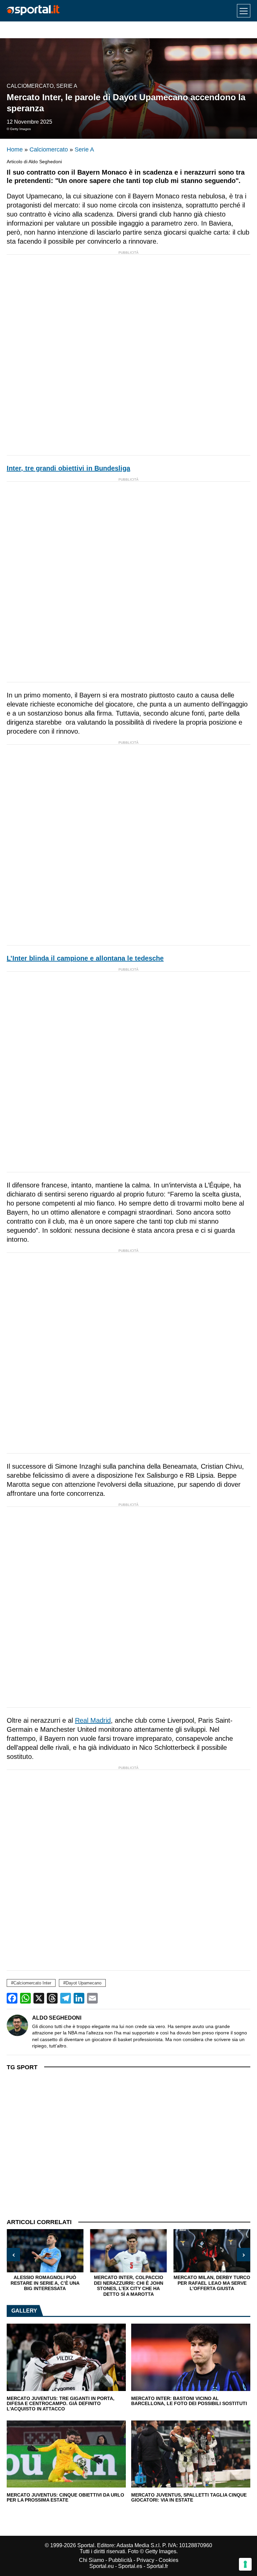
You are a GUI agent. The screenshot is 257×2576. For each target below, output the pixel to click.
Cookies (168, 2560)
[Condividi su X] (39, 1998)
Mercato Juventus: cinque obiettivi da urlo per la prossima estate (65, 2498)
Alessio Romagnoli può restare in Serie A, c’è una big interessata (45, 2283)
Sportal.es (130, 2566)
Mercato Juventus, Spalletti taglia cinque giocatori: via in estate (189, 2498)
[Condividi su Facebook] (12, 1998)
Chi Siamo (92, 2560)
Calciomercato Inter (32, 1983)
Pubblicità (120, 2560)
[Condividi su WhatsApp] (25, 1998)
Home (15, 149)
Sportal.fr (157, 2566)
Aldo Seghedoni (57, 2018)
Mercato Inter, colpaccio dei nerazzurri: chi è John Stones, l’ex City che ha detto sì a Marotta (128, 2286)
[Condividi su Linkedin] (79, 1998)
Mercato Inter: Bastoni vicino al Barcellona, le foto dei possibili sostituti (189, 2401)
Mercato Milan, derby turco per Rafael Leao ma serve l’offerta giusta (212, 2283)
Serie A (67, 86)
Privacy (145, 2560)
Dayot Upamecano (83, 1983)
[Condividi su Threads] (52, 1998)
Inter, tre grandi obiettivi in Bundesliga (68, 468)
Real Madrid (93, 1720)
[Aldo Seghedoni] (17, 2025)
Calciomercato (30, 86)
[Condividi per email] (92, 1998)
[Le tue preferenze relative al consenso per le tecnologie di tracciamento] (245, 2564)
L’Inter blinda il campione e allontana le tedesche (85, 958)
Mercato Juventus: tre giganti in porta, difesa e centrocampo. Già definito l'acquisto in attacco (61, 2404)
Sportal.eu (102, 2566)
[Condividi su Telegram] (66, 1998)
